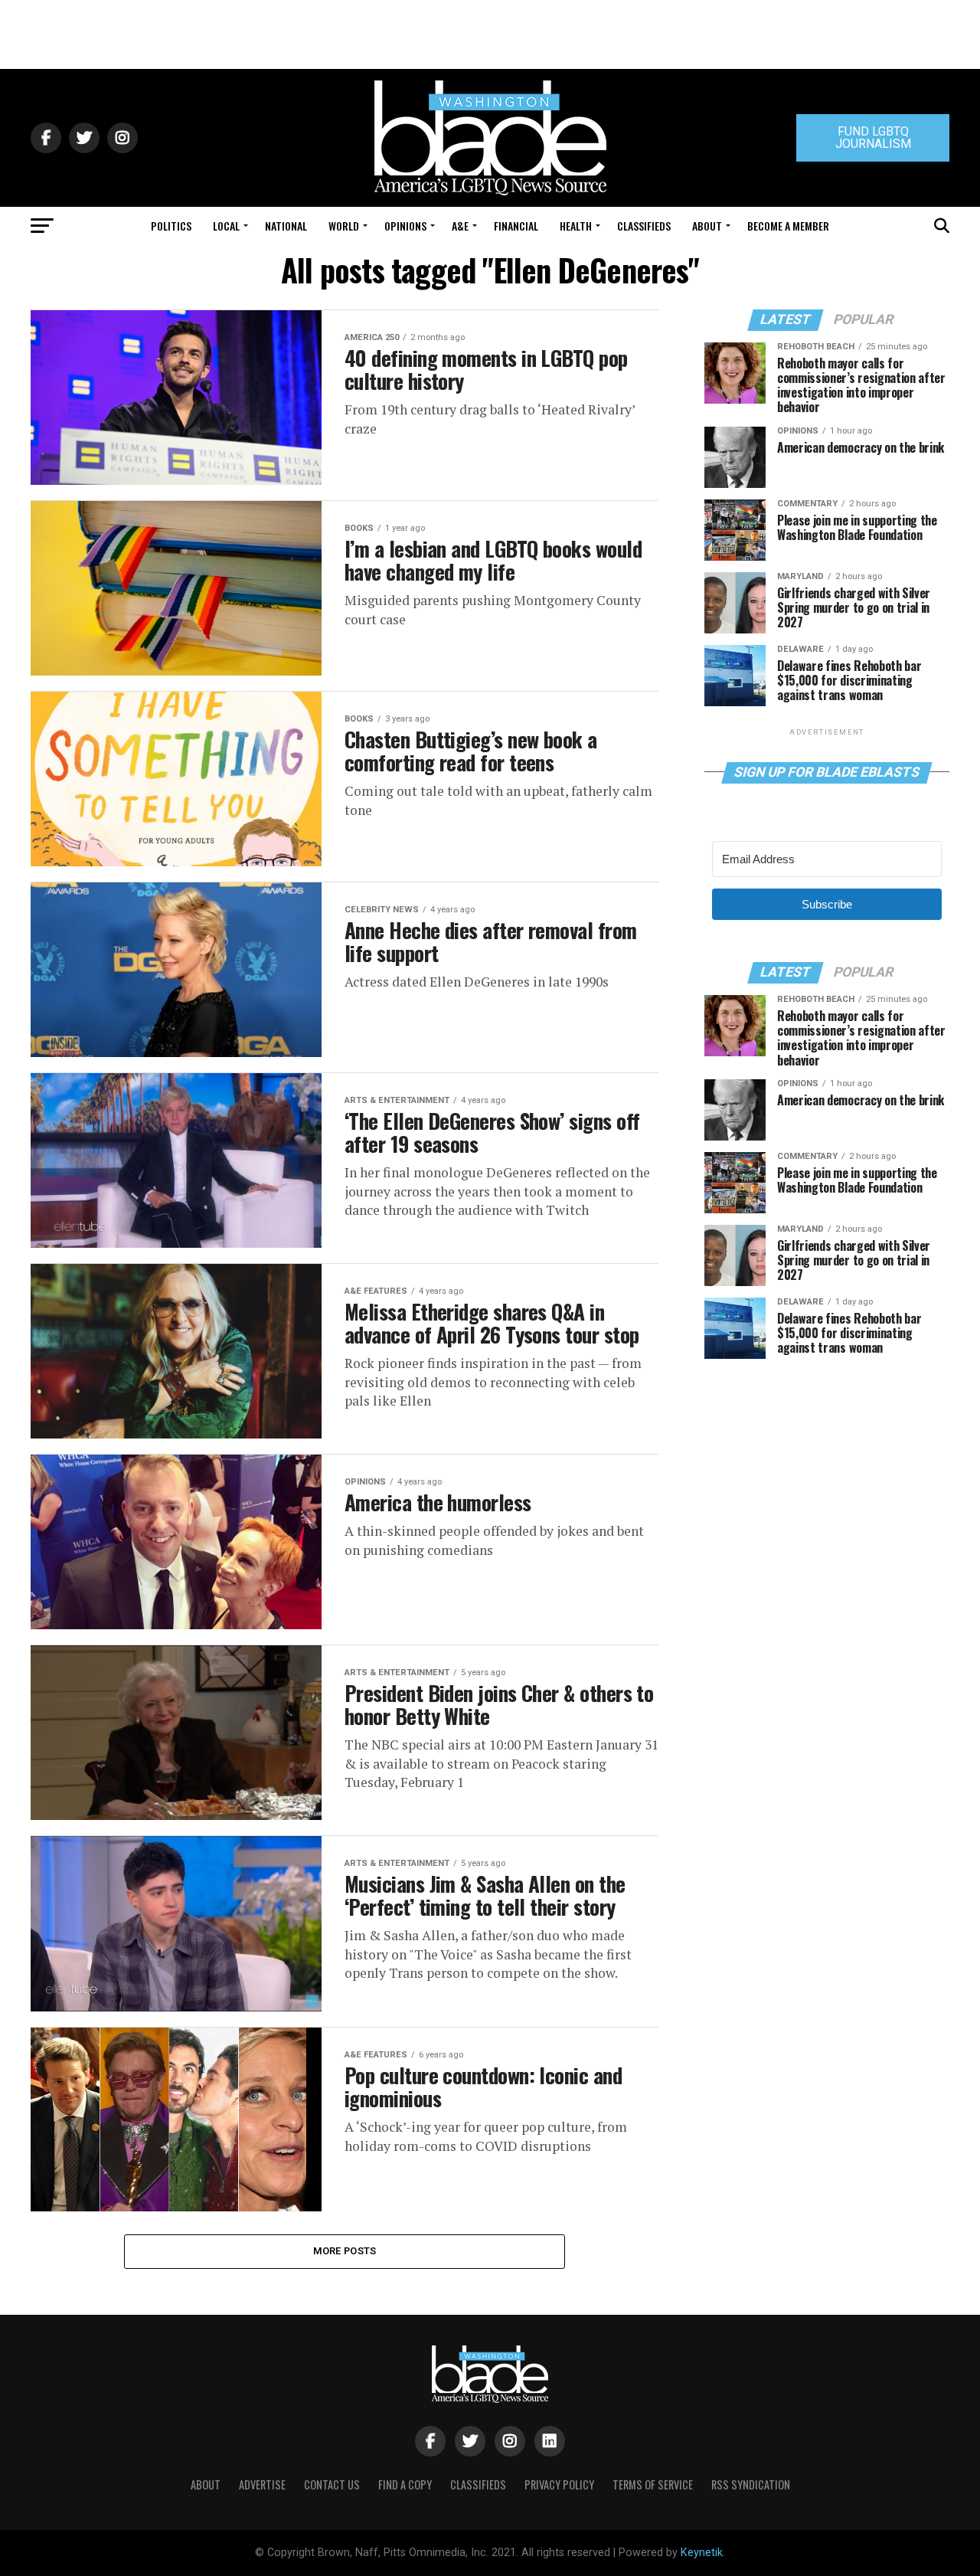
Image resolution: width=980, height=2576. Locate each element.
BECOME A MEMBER (788, 226)
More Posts (345, 2251)
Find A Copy (405, 2484)
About (707, 226)
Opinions (405, 226)
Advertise (262, 2484)
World (344, 226)
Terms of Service (653, 2484)
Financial (516, 226)
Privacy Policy (559, 2484)
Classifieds (644, 226)
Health (576, 226)
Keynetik (702, 2553)
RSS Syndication (751, 2484)
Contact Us (332, 2484)
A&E (460, 226)
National (286, 226)
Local (226, 226)
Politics (171, 226)
